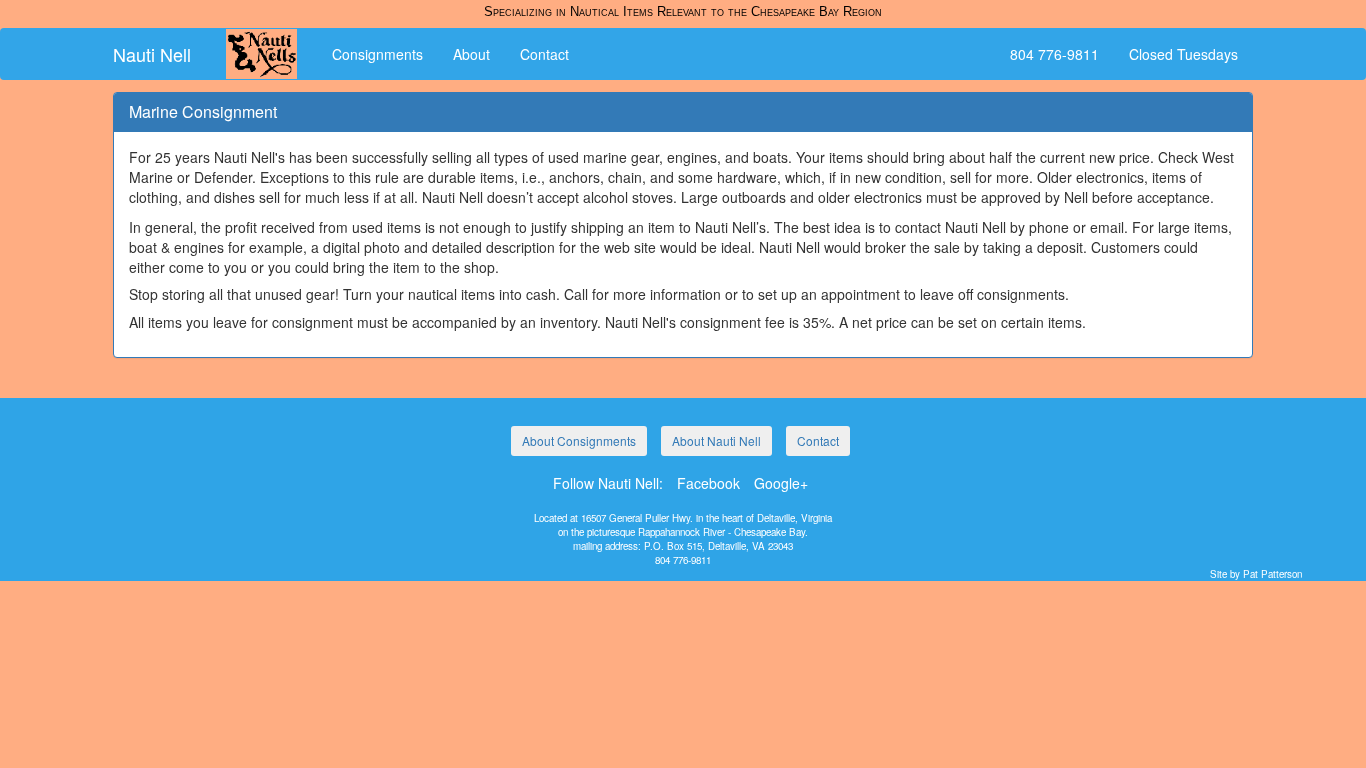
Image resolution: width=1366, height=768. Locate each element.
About (471, 54)
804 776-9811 (1054, 54)
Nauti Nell (152, 54)
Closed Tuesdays (1183, 54)
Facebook (708, 483)
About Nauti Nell (716, 440)
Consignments (377, 54)
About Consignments (579, 440)
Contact (544, 54)
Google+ (781, 483)
